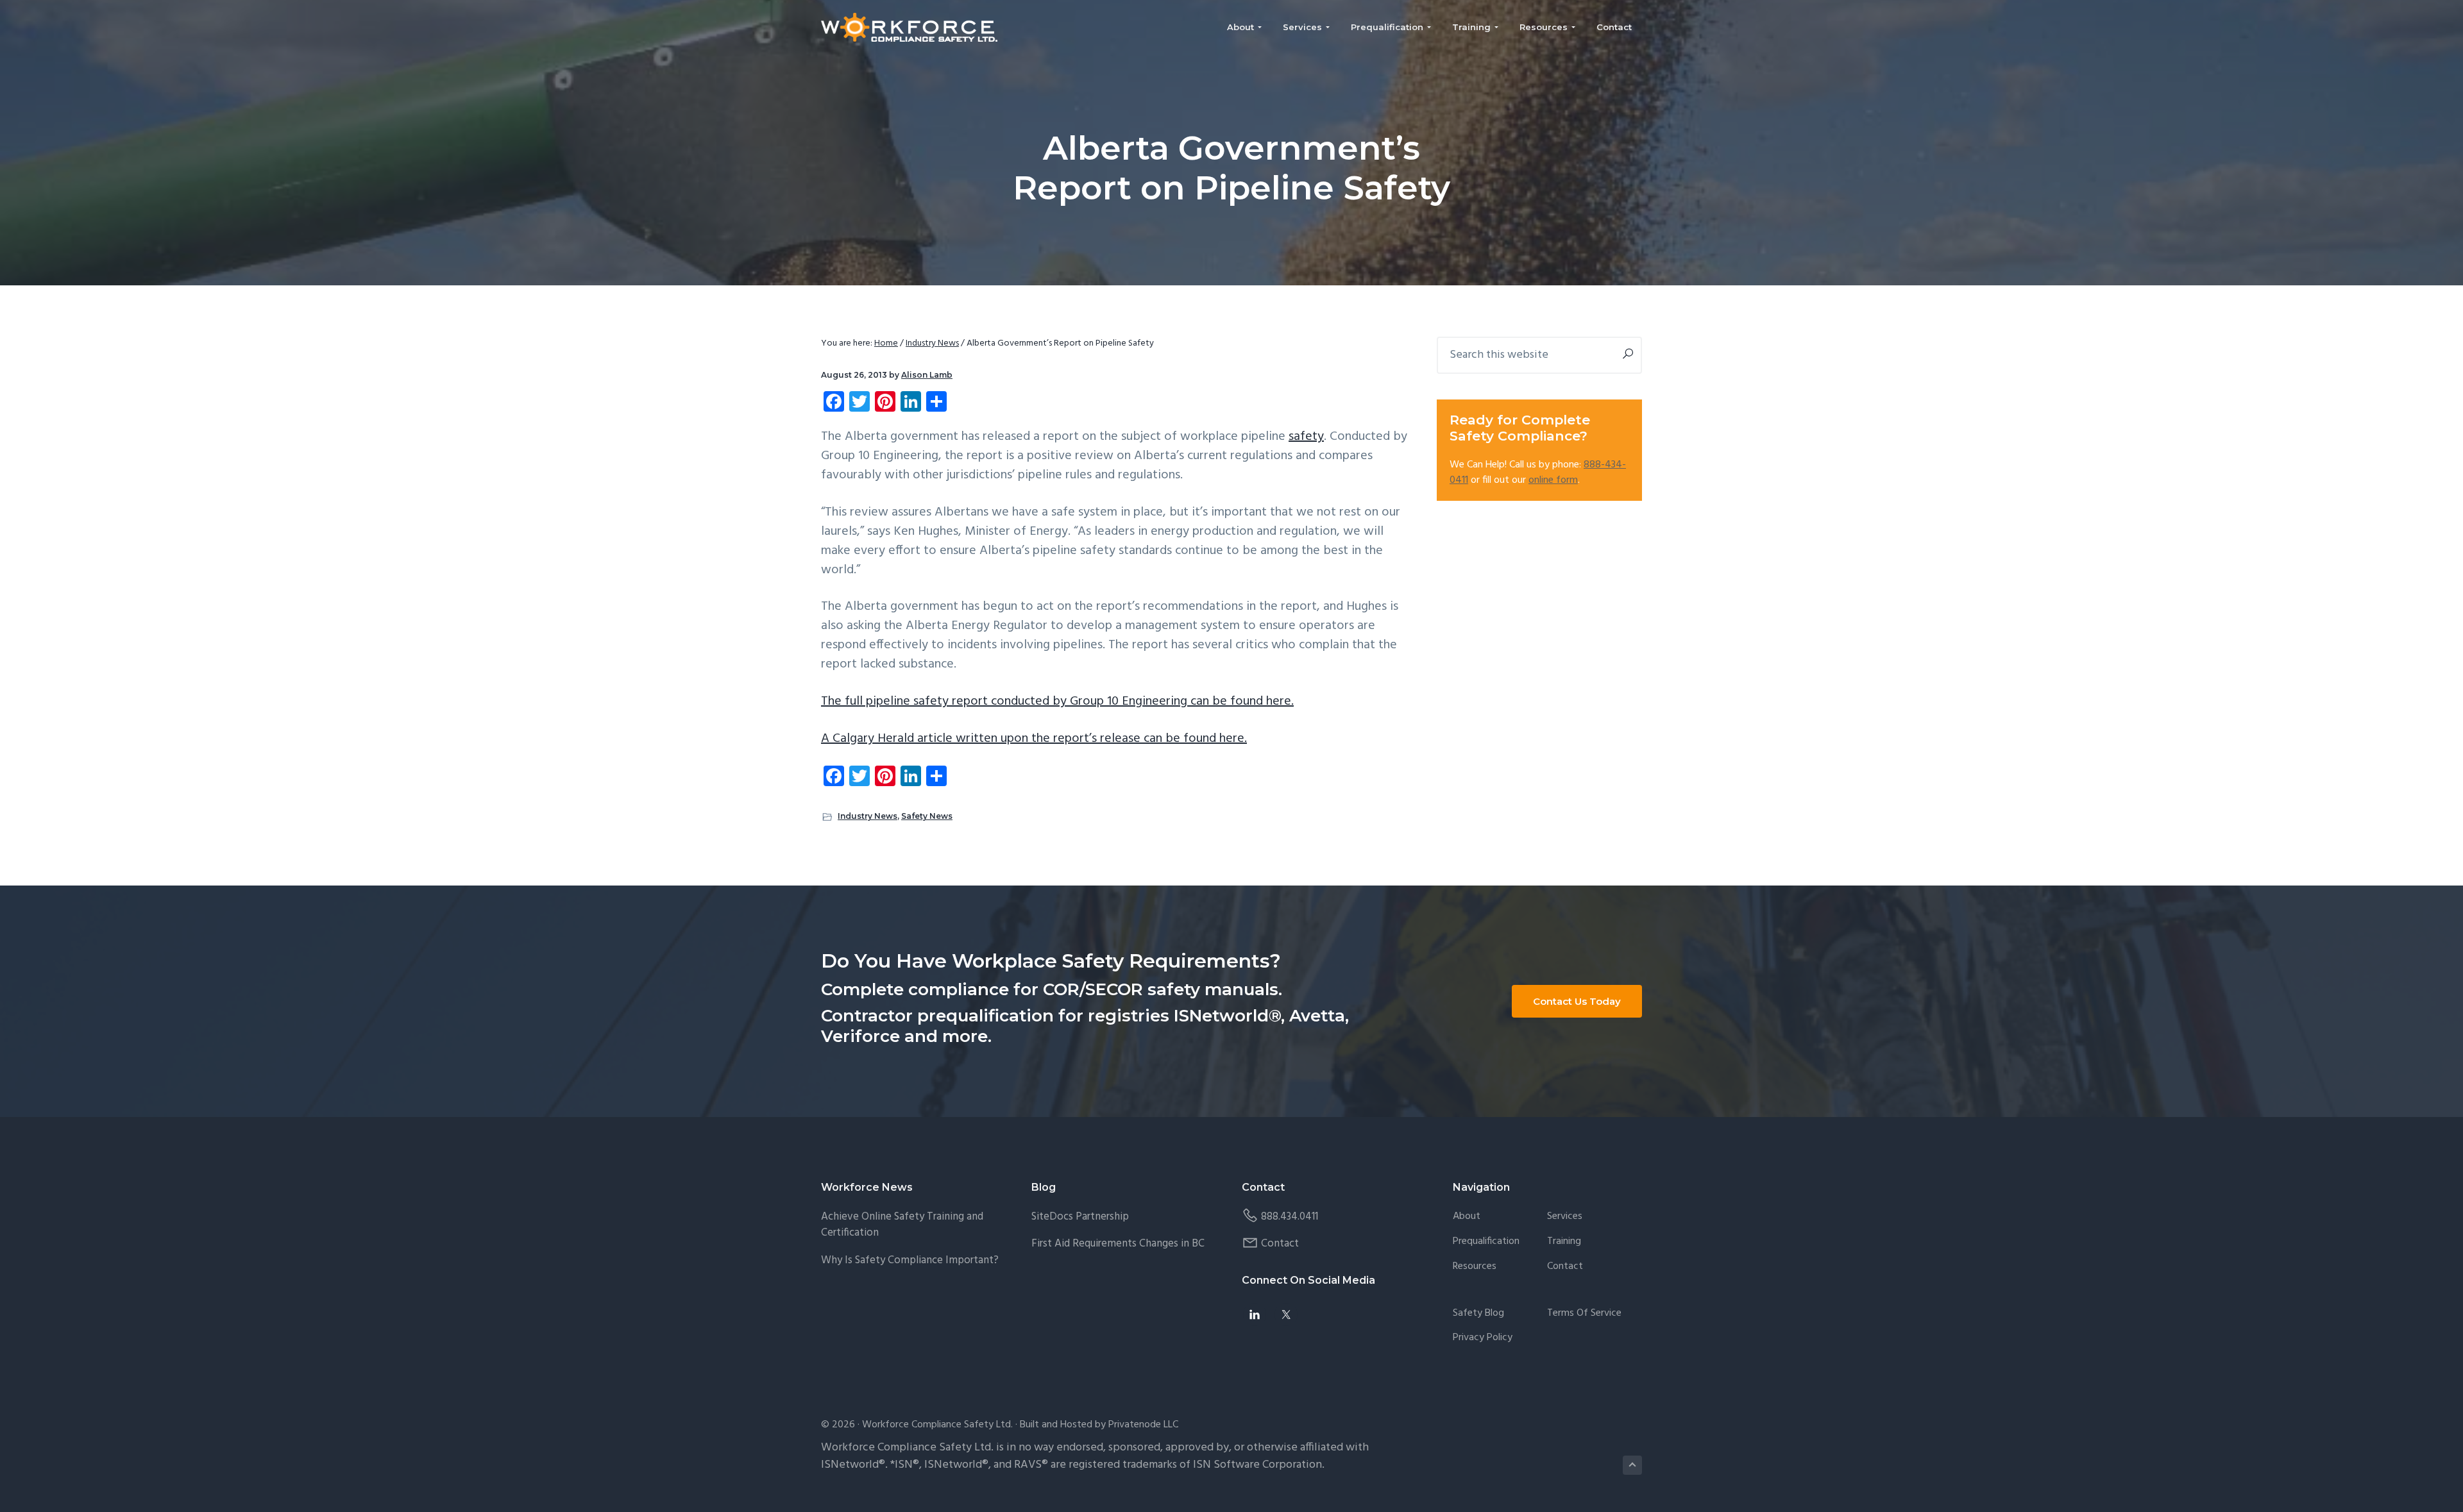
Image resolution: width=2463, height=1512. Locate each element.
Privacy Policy (1483, 1338)
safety (1306, 437)
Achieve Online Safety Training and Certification (902, 1225)
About (1467, 1217)
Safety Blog (1478, 1314)
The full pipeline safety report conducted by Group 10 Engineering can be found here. (1057, 701)
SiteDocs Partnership (1080, 1217)
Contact (1280, 1244)
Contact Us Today (1577, 1001)
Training (1564, 1242)
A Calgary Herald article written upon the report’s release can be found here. (1034, 739)
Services (1565, 1217)
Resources (1475, 1267)
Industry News (868, 816)
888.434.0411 (1290, 1217)
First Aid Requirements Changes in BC (1118, 1244)
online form (1553, 480)
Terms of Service (1584, 1314)
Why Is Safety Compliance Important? (910, 1260)
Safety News (927, 816)
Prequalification (1486, 1242)
